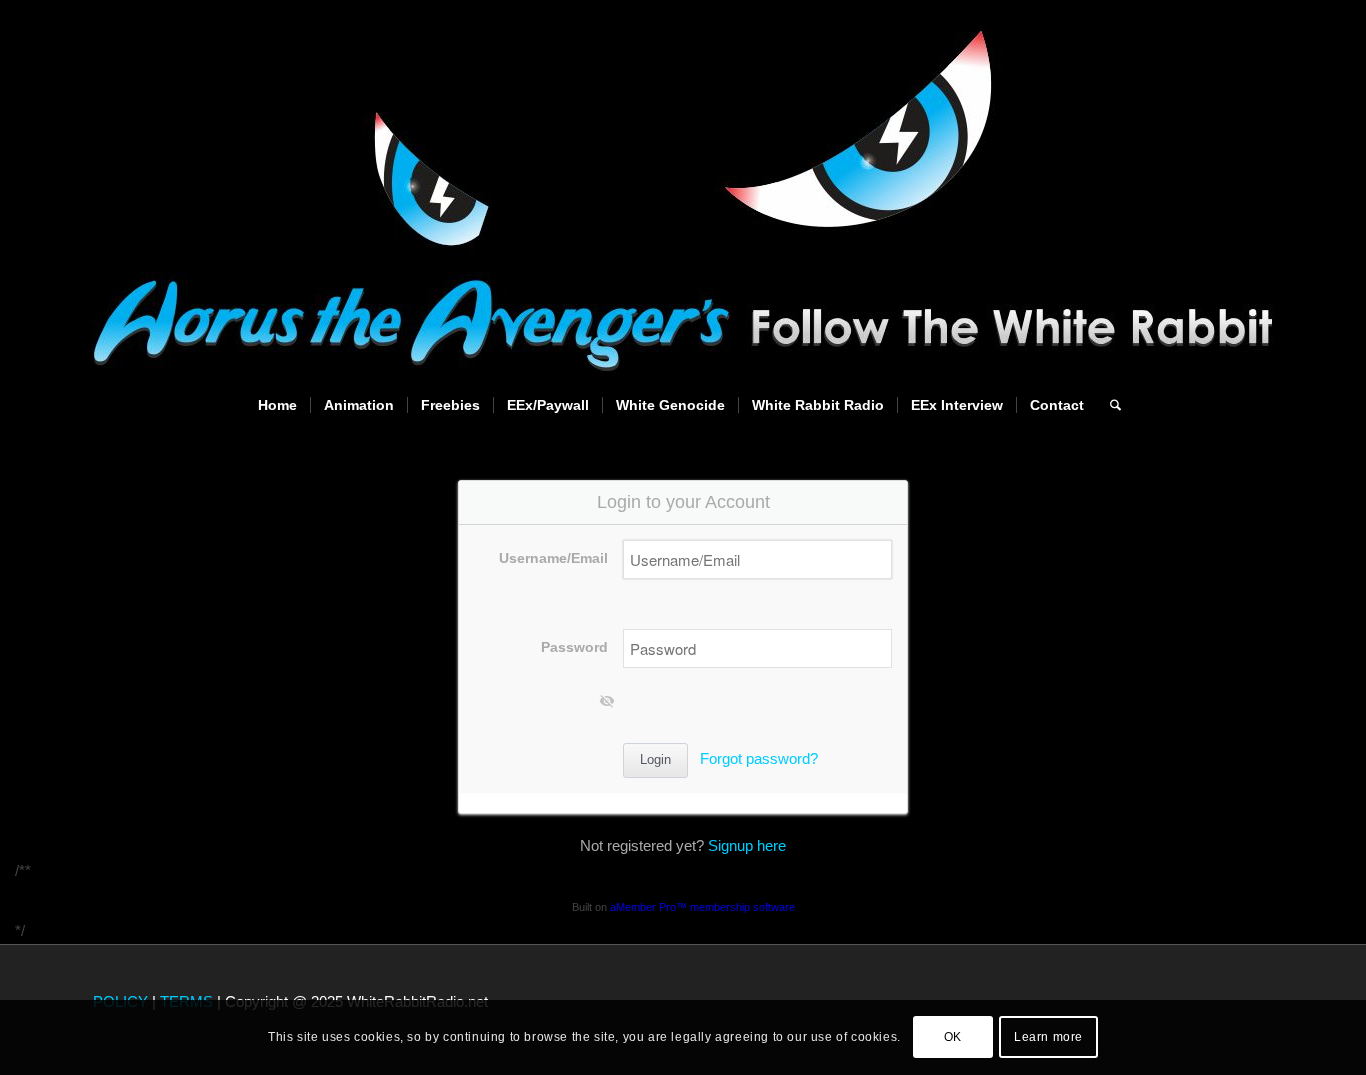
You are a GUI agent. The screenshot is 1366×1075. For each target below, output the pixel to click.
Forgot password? (759, 758)
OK (953, 1037)
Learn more (1048, 1037)
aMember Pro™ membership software (702, 907)
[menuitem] (277, 405)
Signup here (747, 845)
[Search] (1109, 405)
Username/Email (553, 558)
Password (574, 647)
